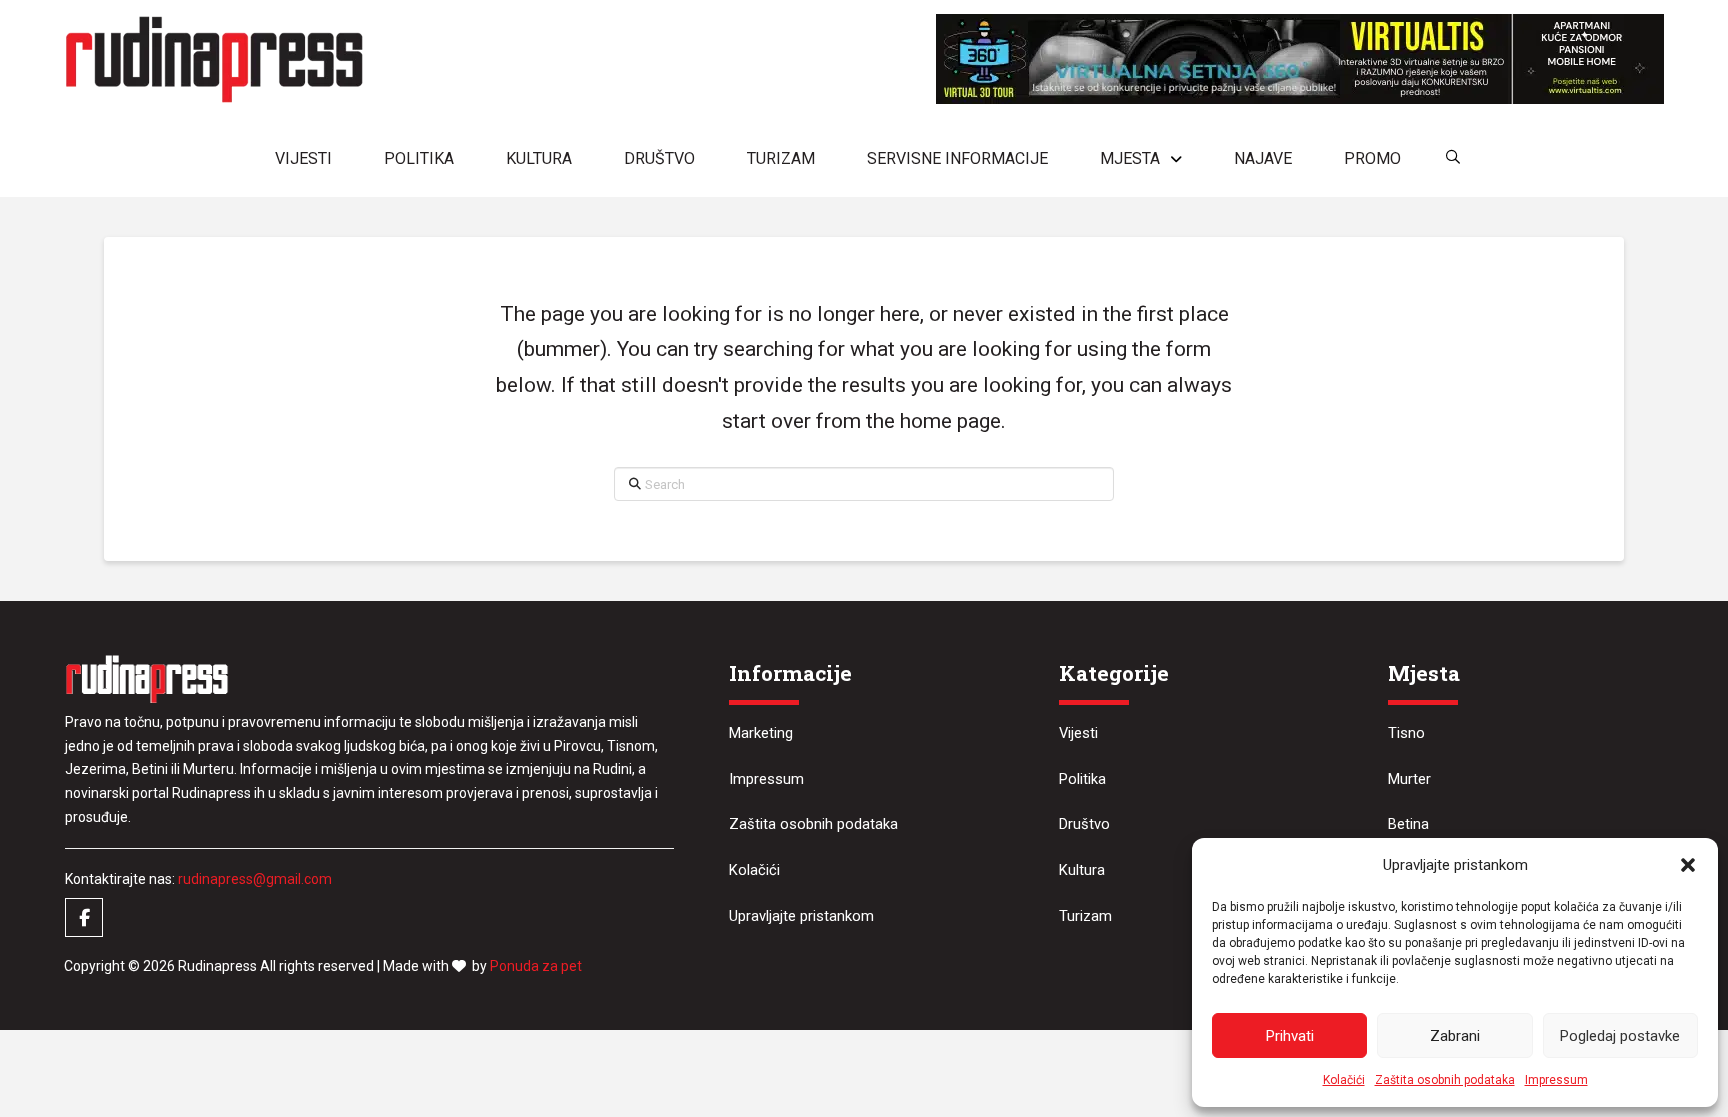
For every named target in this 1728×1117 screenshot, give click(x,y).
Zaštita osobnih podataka (1445, 1080)
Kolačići (1344, 1080)
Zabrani (1455, 1036)
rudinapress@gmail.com (255, 879)
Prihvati (1290, 1036)
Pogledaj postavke (1620, 1036)
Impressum (1556, 1080)
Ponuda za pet (536, 966)
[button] (1688, 865)
